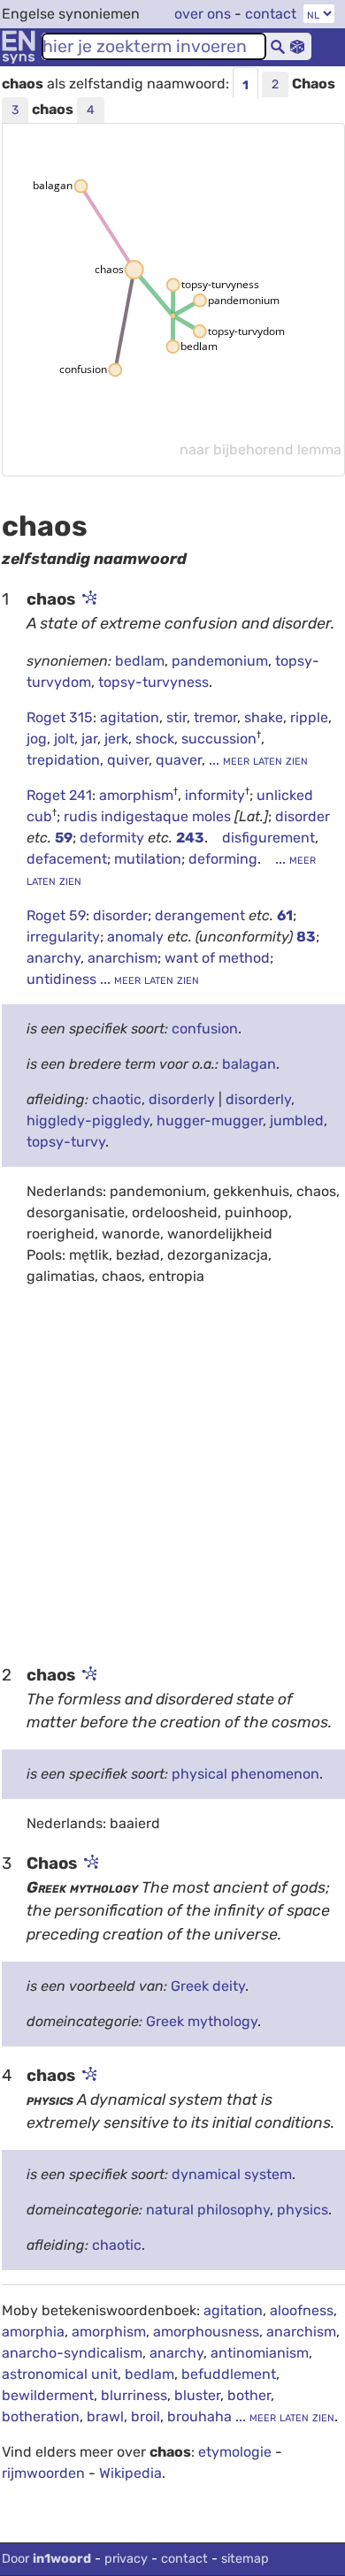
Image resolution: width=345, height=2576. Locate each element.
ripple (309, 717)
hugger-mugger (210, 1120)
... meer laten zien (257, 760)
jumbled (297, 1120)
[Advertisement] (172, 1474)
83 (306, 937)
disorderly (182, 1099)
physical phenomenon (245, 1774)
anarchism (123, 958)
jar (89, 739)
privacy (126, 2559)
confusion (205, 1029)
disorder (303, 816)
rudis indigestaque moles (147, 816)
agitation (130, 717)
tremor (215, 717)
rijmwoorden (43, 2473)
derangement (202, 915)
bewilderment (48, 2395)
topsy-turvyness (153, 682)
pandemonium (220, 661)
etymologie (235, 2452)
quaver (179, 760)
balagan (249, 1064)
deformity (114, 838)
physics (303, 2210)
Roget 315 (60, 717)
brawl (105, 2416)
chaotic (117, 1099)
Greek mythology (202, 2021)
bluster (197, 2395)
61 (285, 915)
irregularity (63, 937)
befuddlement (229, 2374)
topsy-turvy (66, 1142)
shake (264, 717)
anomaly (137, 937)
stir (176, 717)
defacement (67, 859)
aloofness (302, 2310)
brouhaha (199, 2416)
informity (215, 795)
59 (64, 838)
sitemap (245, 2559)
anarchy (54, 958)
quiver (128, 760)
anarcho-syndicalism (72, 2353)
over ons (203, 14)
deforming (223, 859)
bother (249, 2395)
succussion (219, 739)
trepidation (63, 760)
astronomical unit (60, 2374)
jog (37, 739)
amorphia (33, 2332)
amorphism (136, 795)
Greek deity (208, 1986)
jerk (116, 739)
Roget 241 (59, 795)
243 (190, 838)
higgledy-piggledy (88, 1120)
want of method (217, 958)
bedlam (140, 661)
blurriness (134, 2395)
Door (46, 2559)
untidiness (63, 979)
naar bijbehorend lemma (261, 450)
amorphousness (206, 2332)
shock (155, 739)
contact (271, 14)
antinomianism (260, 2353)
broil (146, 2416)
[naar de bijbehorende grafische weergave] (88, 599)
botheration (41, 2416)
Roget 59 (56, 915)
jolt (64, 739)
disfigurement (268, 838)
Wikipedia (130, 2473)
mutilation (148, 859)
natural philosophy (208, 2210)
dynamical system (232, 2174)
